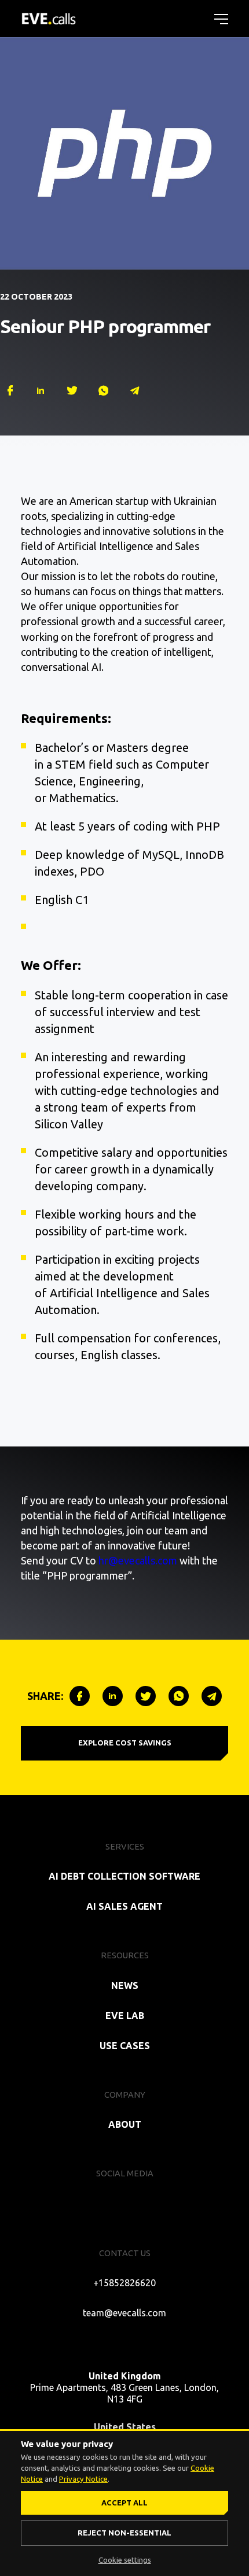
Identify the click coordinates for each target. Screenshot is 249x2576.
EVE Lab (125, 2016)
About (125, 2124)
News (125, 1985)
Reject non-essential (124, 2533)
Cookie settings (125, 2560)
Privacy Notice (83, 2479)
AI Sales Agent (124, 1906)
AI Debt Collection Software (124, 1876)
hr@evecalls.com (138, 1560)
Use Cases (125, 2046)
